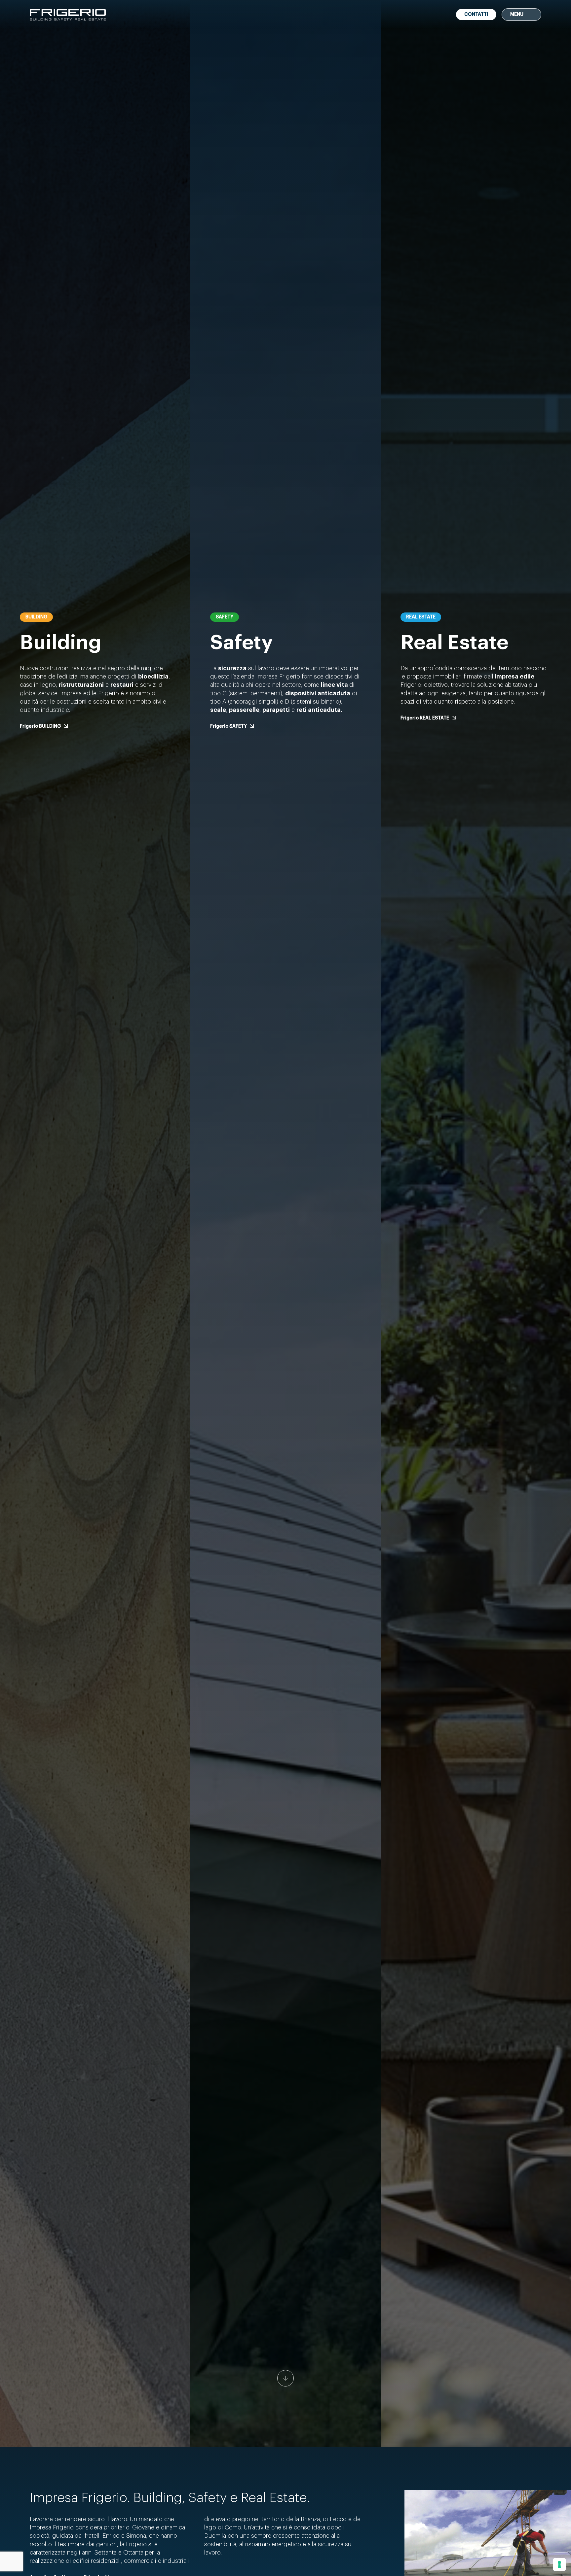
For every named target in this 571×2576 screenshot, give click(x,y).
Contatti (476, 15)
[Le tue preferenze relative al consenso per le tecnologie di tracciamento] (559, 2564)
